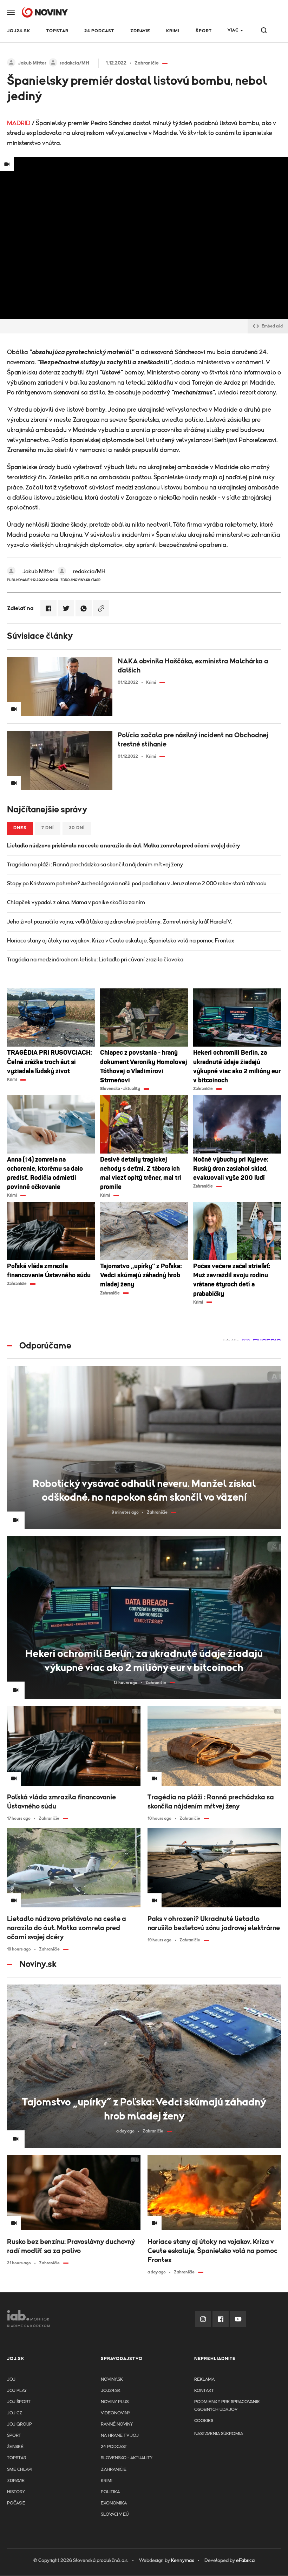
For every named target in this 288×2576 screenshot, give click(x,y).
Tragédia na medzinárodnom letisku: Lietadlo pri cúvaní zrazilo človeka (95, 960)
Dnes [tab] (20, 828)
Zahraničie (114, 2470)
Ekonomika (114, 2503)
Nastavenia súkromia (219, 2434)
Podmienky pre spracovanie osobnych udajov (227, 2406)
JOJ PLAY (17, 2391)
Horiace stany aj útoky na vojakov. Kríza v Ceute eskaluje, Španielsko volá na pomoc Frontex (120, 941)
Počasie (16, 2503)
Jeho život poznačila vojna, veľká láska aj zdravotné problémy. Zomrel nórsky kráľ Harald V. (120, 922)
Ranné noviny (117, 2424)
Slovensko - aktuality (127, 2458)
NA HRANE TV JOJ (120, 2436)
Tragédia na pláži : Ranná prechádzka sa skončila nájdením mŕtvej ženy (95, 865)
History (16, 2492)
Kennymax (182, 2561)
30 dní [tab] (77, 828)
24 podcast (99, 31)
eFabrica (245, 2561)
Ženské (15, 2447)
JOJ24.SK (19, 31)
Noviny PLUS (115, 2402)
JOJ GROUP (19, 2424)
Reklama (204, 2379)
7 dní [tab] (48, 828)
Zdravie (140, 31)
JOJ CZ (15, 2413)
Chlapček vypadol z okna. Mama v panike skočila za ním (76, 902)
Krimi (173, 31)
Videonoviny (116, 2413)
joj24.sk (111, 2391)
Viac (233, 30)
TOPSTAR (57, 31)
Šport (204, 31)
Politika (110, 2492)
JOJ (11, 2379)
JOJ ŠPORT (19, 2402)
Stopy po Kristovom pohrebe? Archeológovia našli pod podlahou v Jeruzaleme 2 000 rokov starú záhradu (137, 884)
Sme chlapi (20, 2470)
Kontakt (204, 2391)
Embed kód (272, 326)
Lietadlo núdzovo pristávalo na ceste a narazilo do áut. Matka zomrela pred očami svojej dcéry (123, 846)
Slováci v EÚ (115, 2514)
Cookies (204, 2421)
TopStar (17, 2458)
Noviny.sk (112, 2379)
